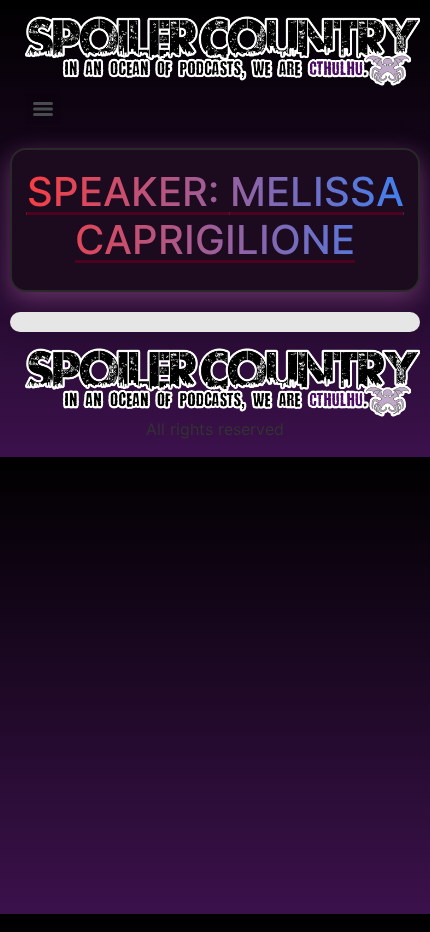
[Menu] (43, 109)
